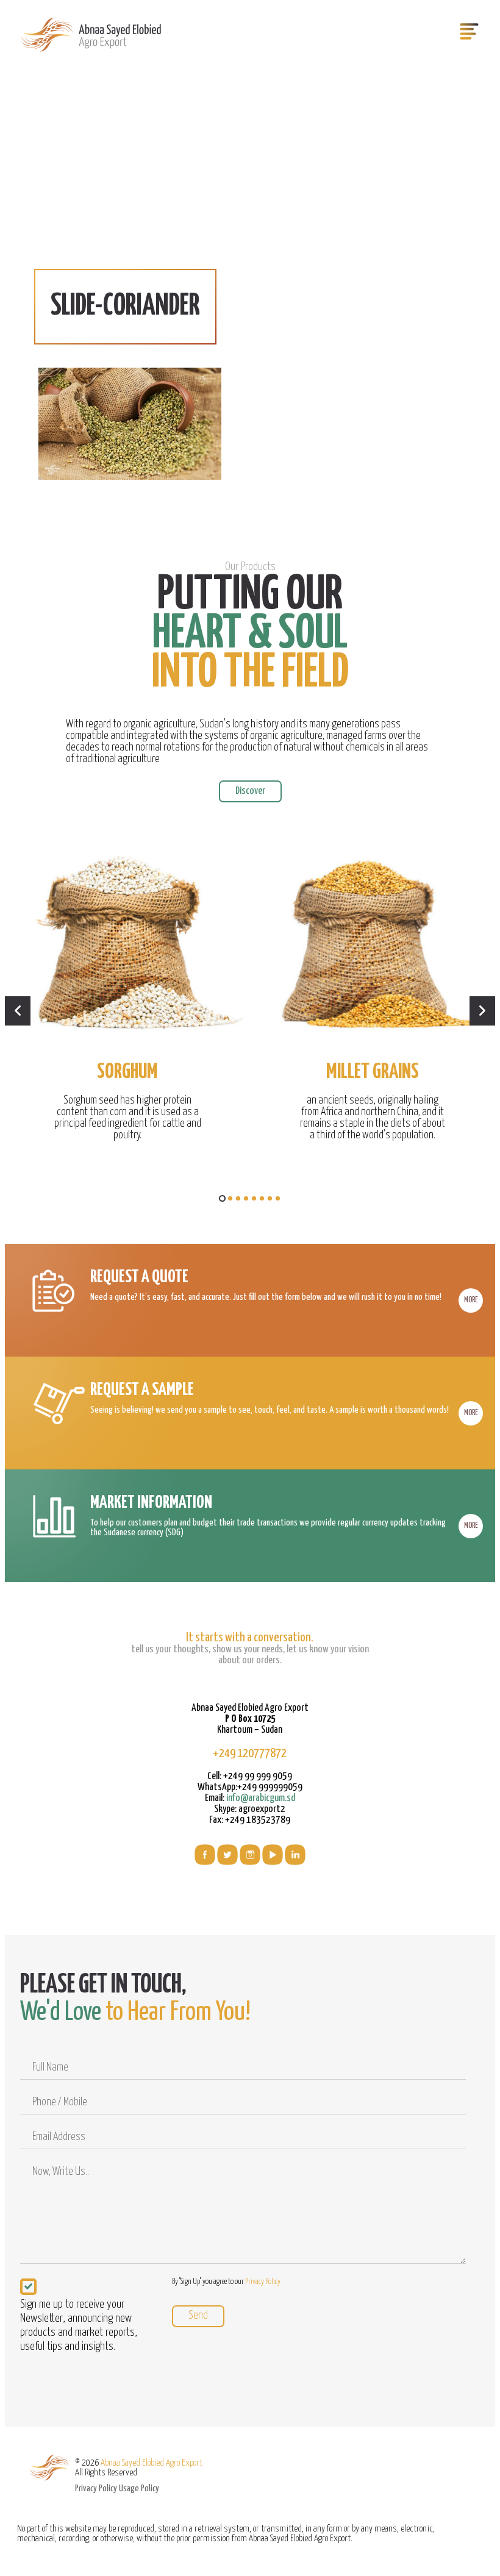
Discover (250, 791)
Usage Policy (139, 2489)
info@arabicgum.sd (261, 1798)
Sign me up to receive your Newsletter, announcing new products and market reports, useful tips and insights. (79, 2325)
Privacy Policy (263, 2282)
